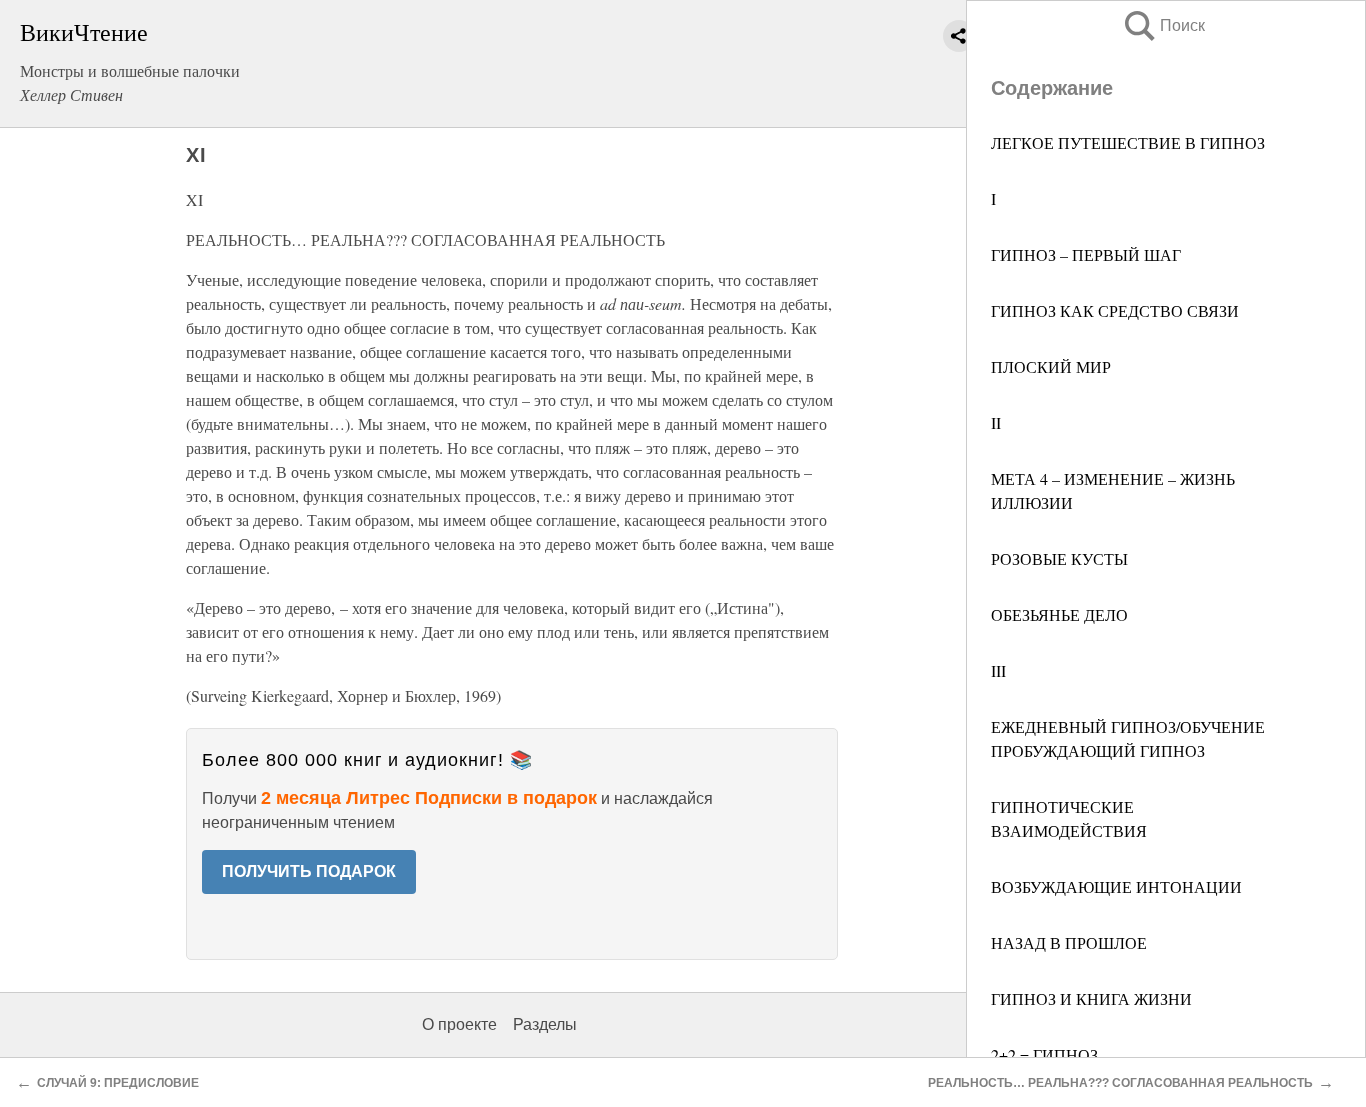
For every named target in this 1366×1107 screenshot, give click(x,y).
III (998, 670)
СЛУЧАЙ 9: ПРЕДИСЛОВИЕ (118, 1083)
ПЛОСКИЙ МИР (1051, 366)
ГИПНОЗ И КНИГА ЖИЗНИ (1091, 998)
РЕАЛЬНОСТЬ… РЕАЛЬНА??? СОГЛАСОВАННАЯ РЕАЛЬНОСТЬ (1120, 1083)
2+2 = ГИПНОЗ (1044, 1054)
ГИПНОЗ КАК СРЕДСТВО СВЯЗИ (1115, 310)
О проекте (459, 1024)
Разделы (545, 1024)
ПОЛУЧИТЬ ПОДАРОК (309, 871)
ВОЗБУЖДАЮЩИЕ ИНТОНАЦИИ (1116, 886)
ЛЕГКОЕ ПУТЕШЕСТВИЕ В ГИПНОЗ (1128, 142)
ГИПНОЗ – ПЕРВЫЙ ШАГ (1086, 254)
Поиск (1163, 25)
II (996, 422)
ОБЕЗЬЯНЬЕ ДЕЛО (1059, 614)
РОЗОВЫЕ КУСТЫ (1059, 558)
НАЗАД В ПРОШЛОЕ (1069, 942)
